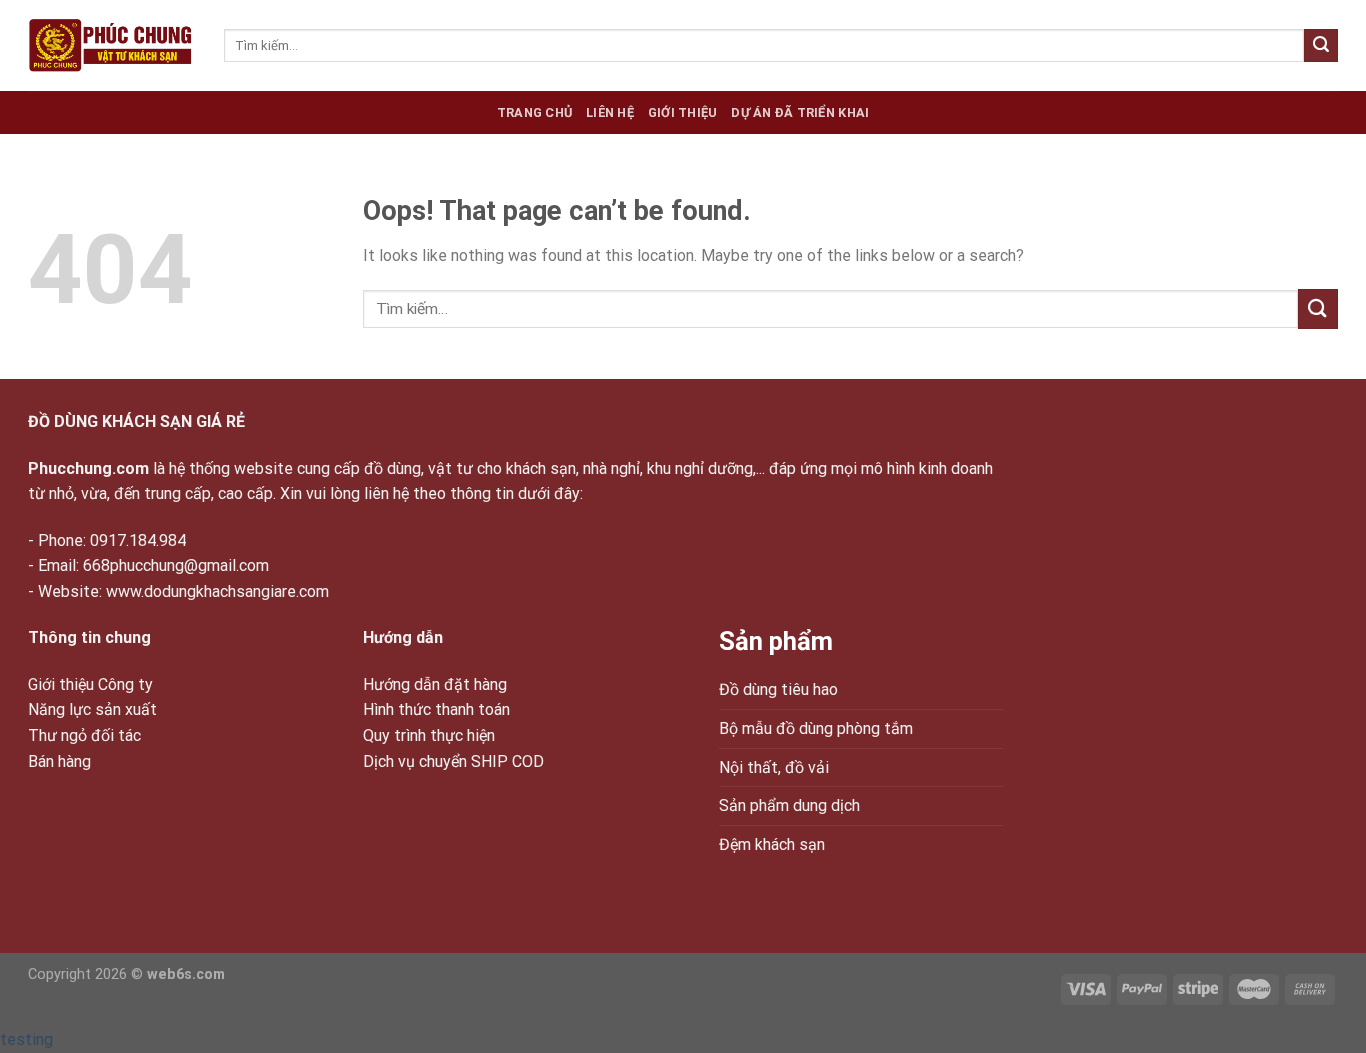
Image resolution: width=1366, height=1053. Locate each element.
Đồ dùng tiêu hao (778, 689)
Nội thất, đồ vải (774, 767)
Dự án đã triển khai (800, 112)
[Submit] (1321, 46)
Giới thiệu (683, 112)
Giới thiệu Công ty (90, 684)
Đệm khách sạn (772, 844)
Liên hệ (610, 112)
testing (26, 1039)
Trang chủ (534, 112)
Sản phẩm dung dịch (789, 805)
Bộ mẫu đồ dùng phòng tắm (816, 728)
